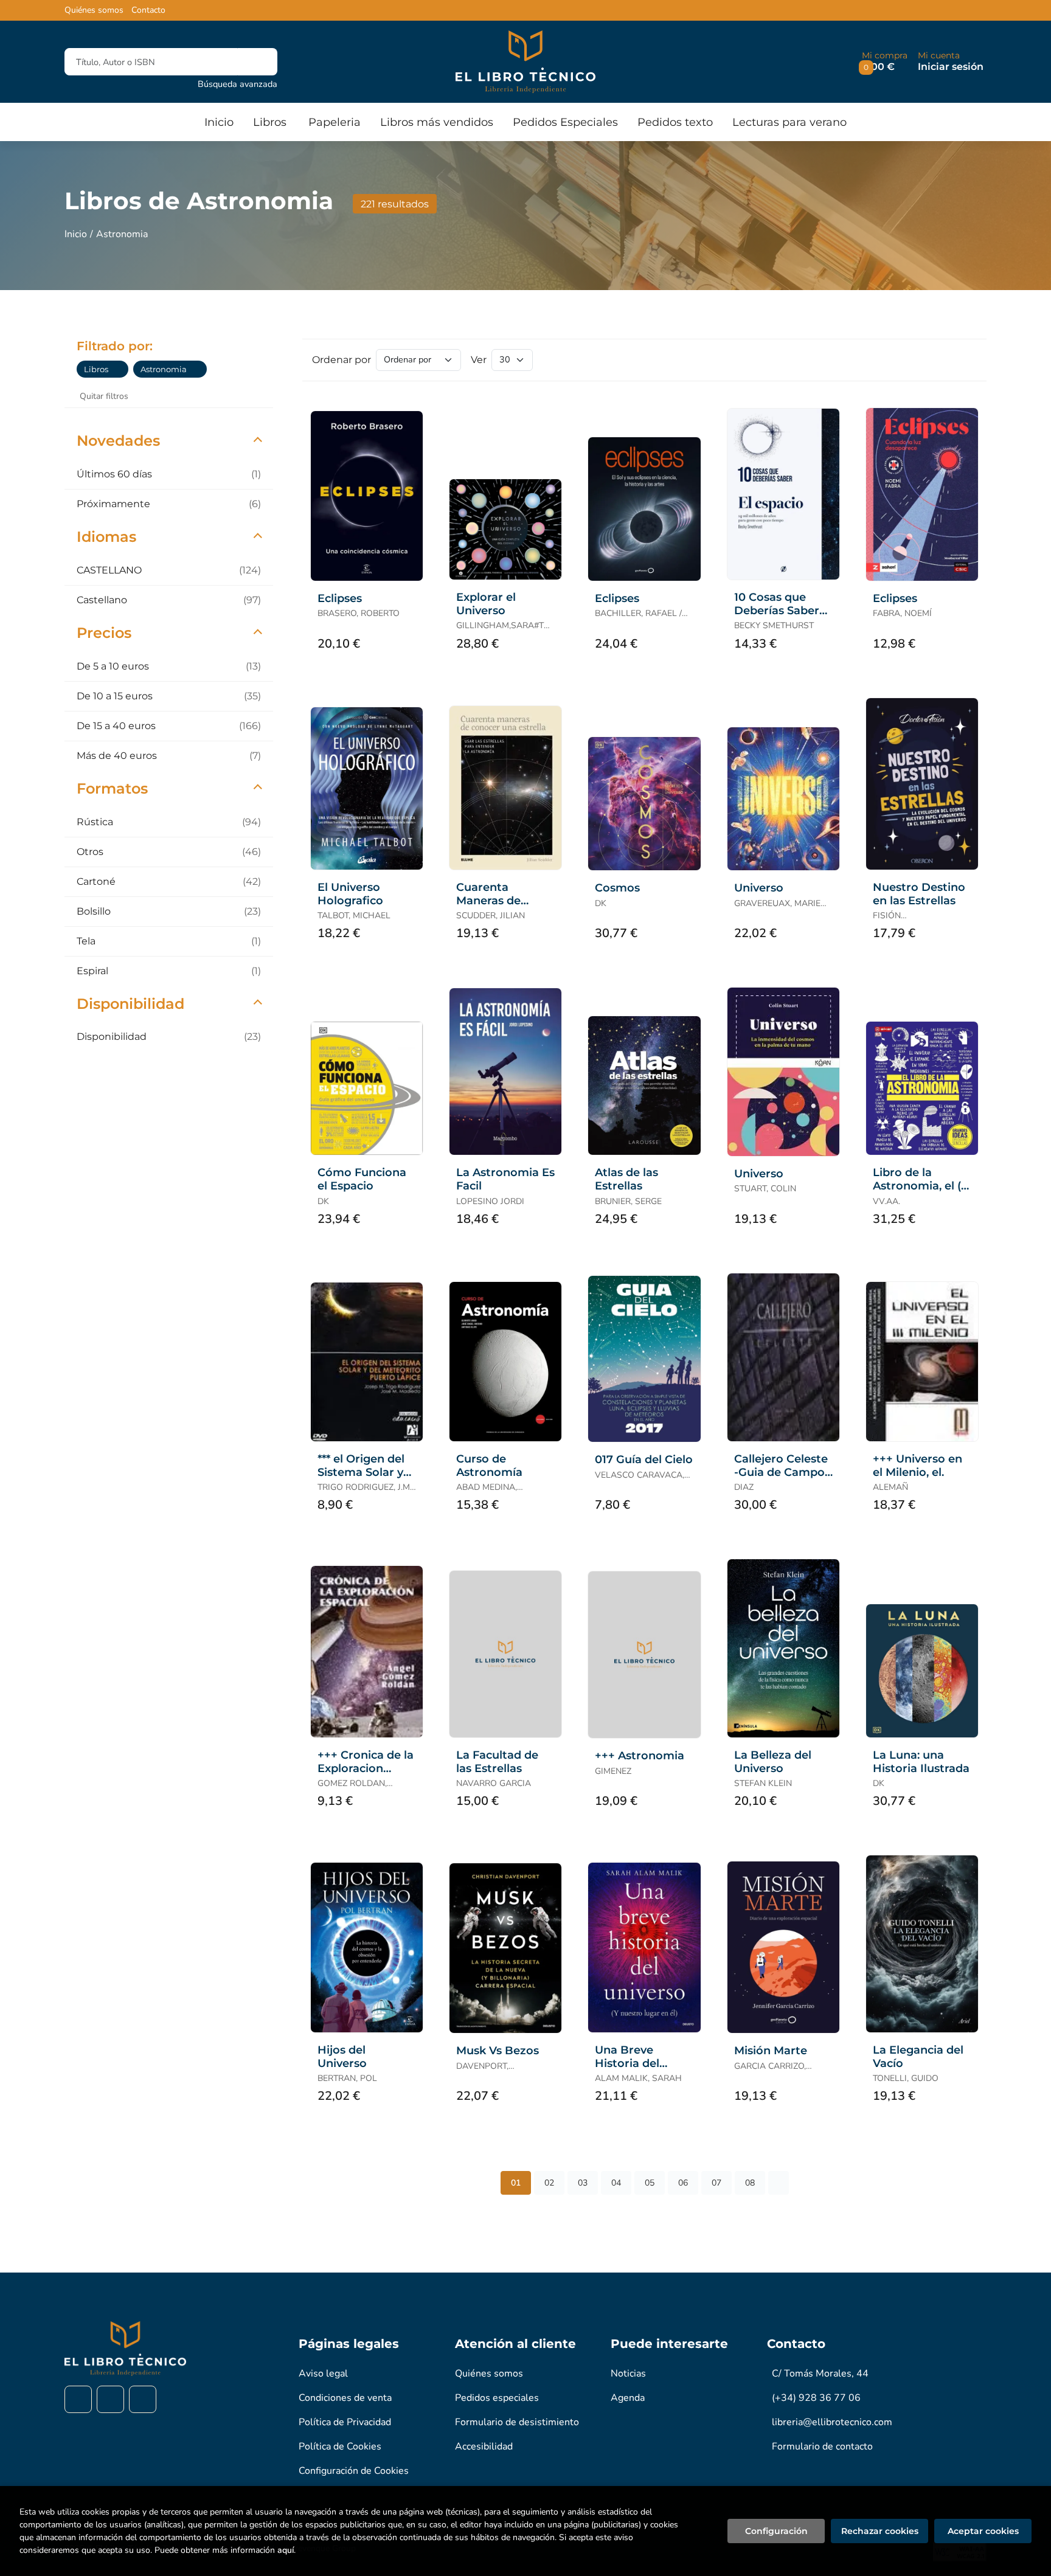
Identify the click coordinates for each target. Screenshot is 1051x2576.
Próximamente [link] (169, 504)
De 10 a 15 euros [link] (169, 696)
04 (616, 2183)
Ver (479, 360)
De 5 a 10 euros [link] (169, 666)
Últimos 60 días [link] (169, 474)
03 (583, 2183)
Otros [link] (169, 852)
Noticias (628, 2373)
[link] (119, 369)
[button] (885, 62)
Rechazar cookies (880, 2531)
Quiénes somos (94, 10)
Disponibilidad (130, 1004)
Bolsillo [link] (169, 911)
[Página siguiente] (779, 2183)
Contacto (148, 10)
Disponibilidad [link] (169, 1037)
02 (549, 2183)
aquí (286, 2550)
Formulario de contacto (822, 2446)
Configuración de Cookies (354, 2471)
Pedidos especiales (497, 2398)
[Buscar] (258, 62)
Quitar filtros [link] (104, 396)
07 (716, 2183)
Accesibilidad (484, 2446)
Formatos (112, 788)
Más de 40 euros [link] (169, 756)
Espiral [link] (169, 971)
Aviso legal (323, 2373)
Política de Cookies (340, 2446)
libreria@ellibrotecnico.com (832, 2422)
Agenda (628, 2398)
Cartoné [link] (169, 881)
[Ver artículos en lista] (966, 360)
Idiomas (106, 537)
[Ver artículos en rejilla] (949, 360)
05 (650, 2183)
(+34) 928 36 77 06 (816, 2398)
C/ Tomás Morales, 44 (820, 2373)
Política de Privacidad (345, 2422)
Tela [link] (169, 941)
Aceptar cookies (983, 2531)
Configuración (776, 2531)
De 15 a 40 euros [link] (169, 726)
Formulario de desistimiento (517, 2422)
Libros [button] (270, 122)
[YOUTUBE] (143, 2399)
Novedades (118, 441)
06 (683, 2183)
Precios (104, 633)
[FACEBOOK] (78, 2399)
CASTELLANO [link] (169, 570)
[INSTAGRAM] (110, 2399)
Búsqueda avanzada (238, 84)
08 (750, 2183)
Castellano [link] (169, 600)
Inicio (76, 234)
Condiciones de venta (345, 2398)
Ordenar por (342, 360)
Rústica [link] (169, 822)
